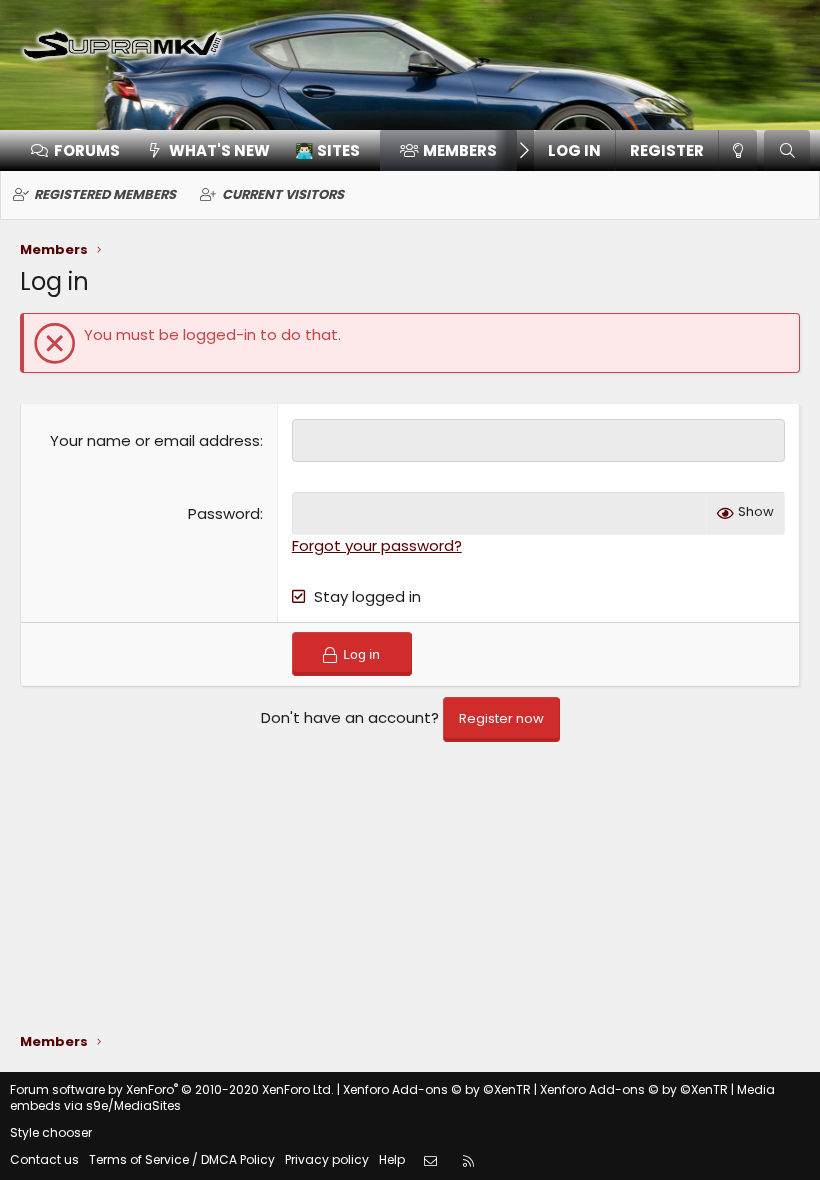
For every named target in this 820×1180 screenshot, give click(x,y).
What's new (219, 150)
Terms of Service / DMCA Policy (182, 1159)
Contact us (44, 1159)
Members (460, 150)
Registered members (105, 194)
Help (392, 1159)
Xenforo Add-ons (437, 1089)
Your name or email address (155, 440)
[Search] (787, 150)
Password (224, 513)
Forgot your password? (377, 545)
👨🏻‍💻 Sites (327, 150)
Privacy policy (327, 1159)
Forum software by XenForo (172, 1089)
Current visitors (283, 194)
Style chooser (51, 1132)
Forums (87, 150)
